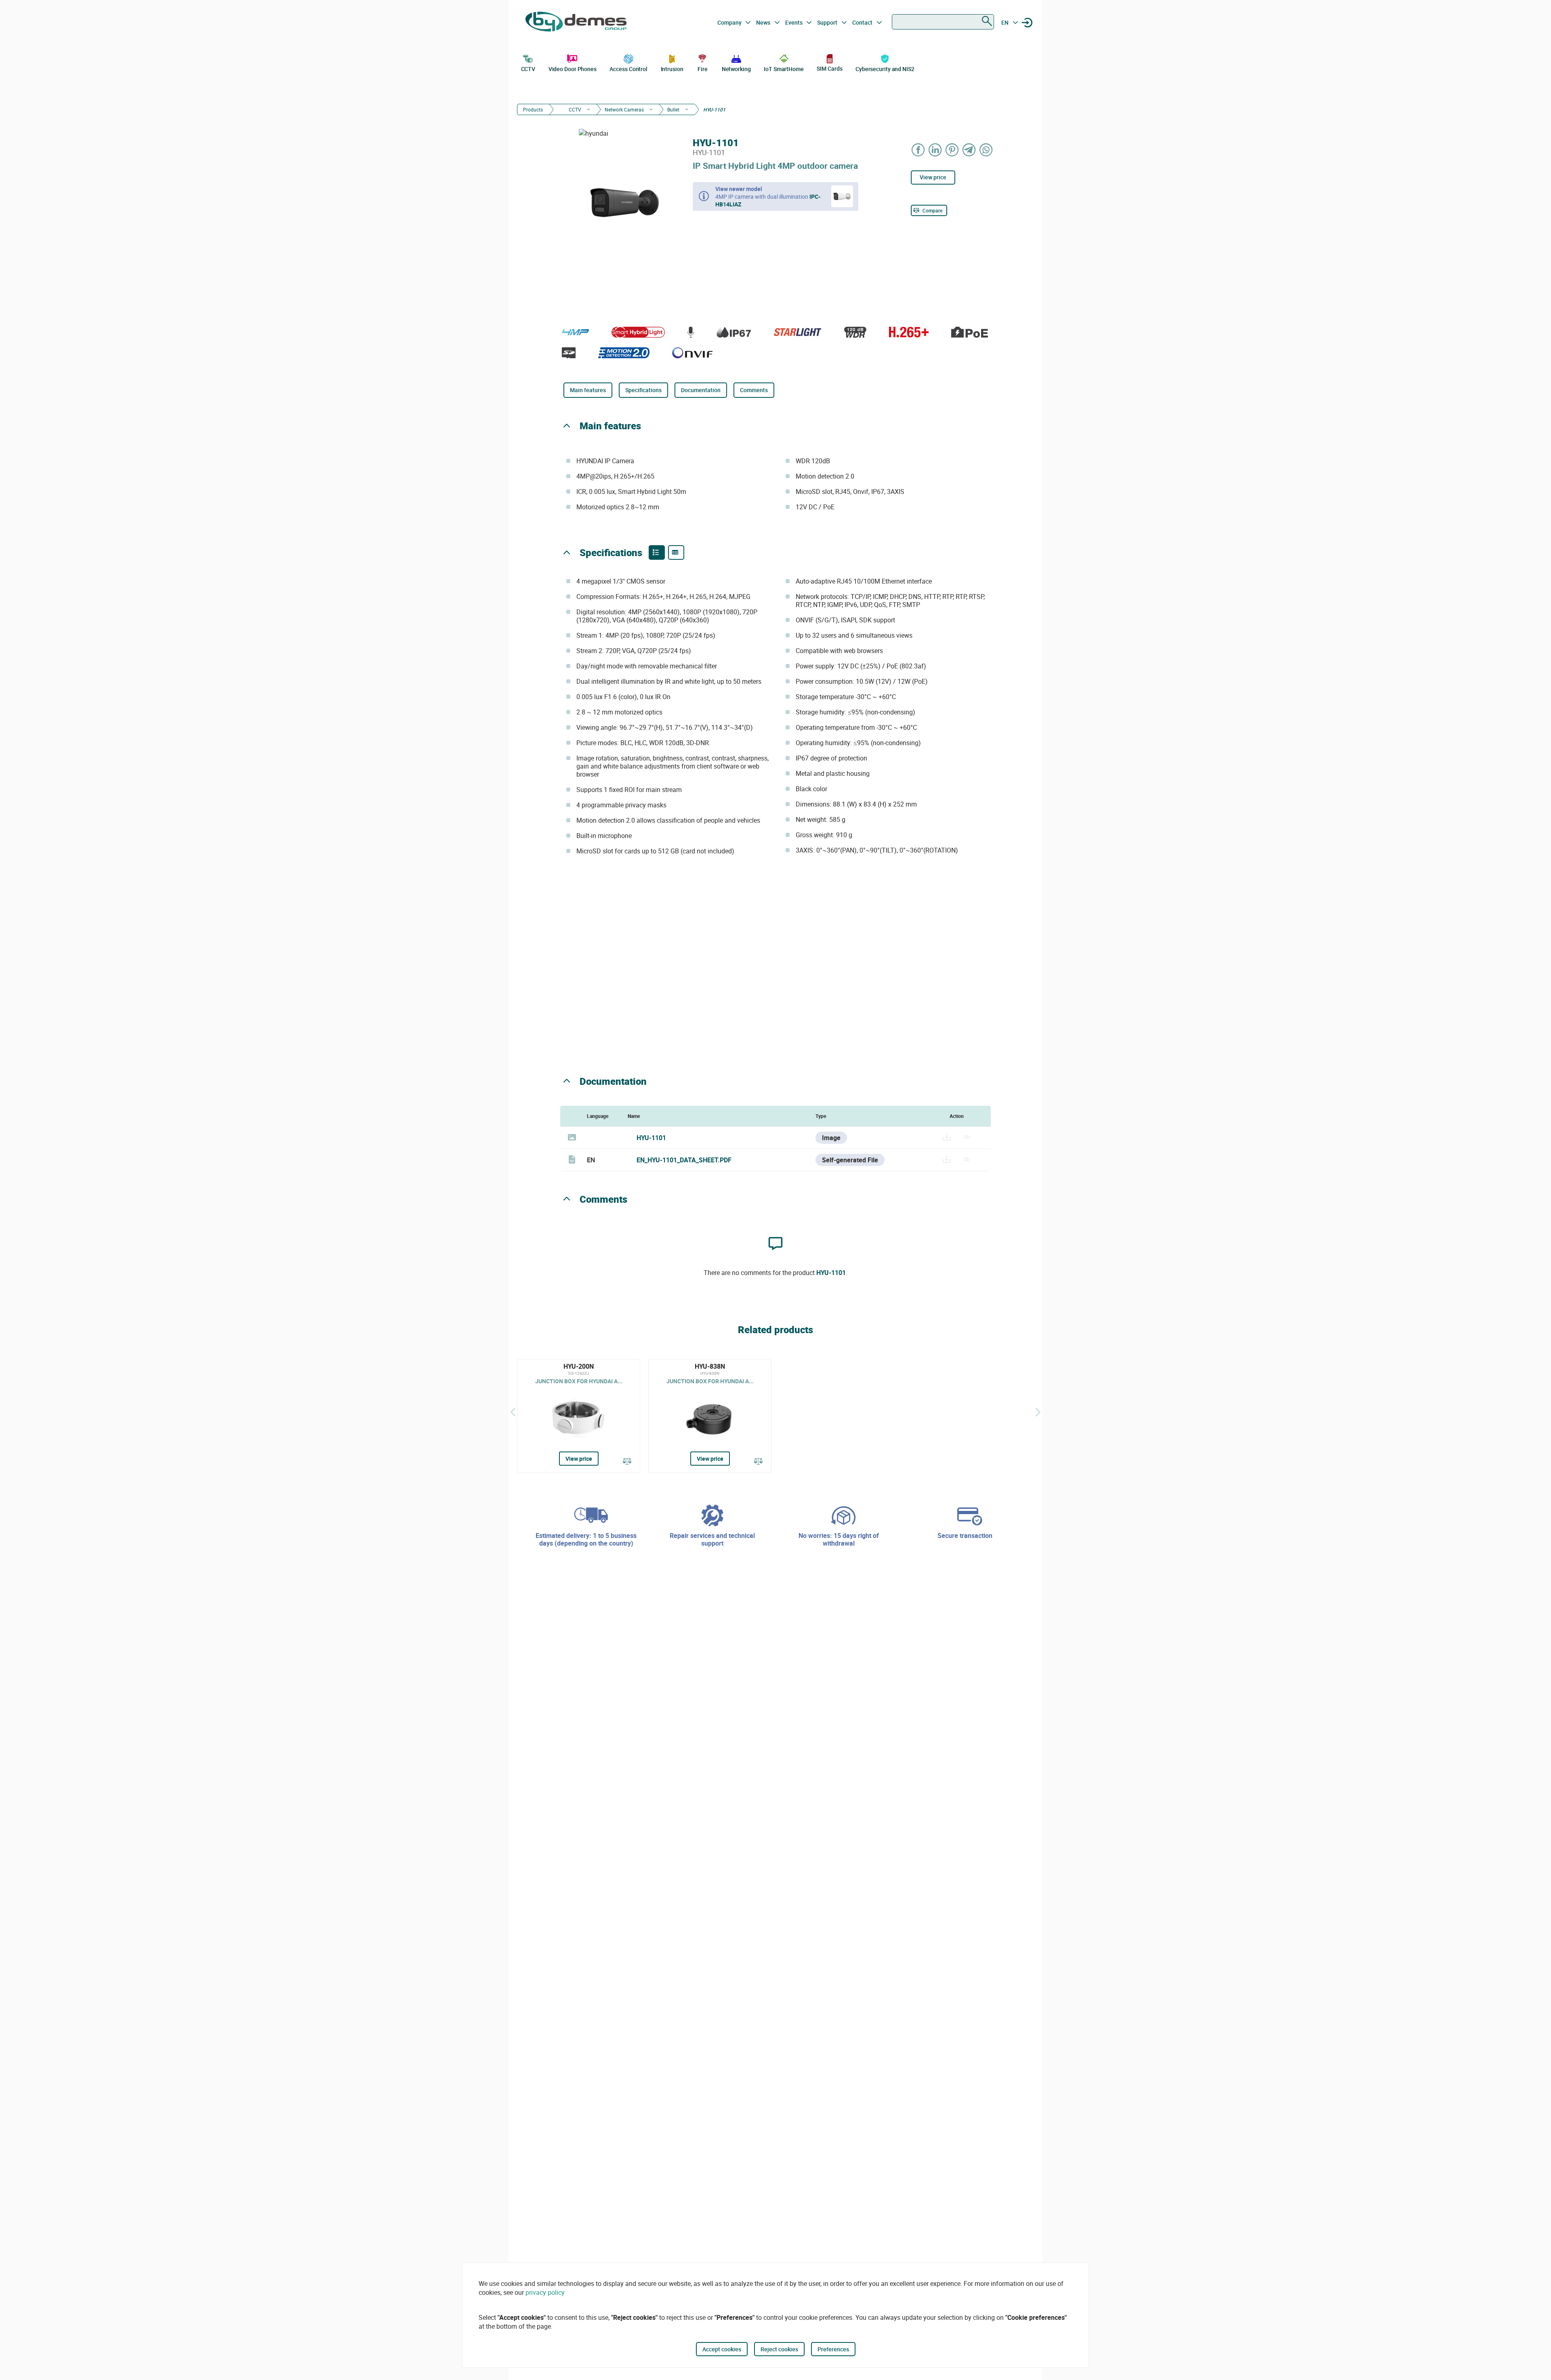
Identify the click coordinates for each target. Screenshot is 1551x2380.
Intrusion (672, 69)
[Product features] (657, 552)
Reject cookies (779, 2349)
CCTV (528, 69)
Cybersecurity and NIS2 (885, 69)
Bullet (673, 109)
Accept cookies (722, 2349)
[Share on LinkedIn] (935, 150)
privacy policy (545, 2292)
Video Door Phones (573, 69)
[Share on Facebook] (918, 150)
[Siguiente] (1038, 1412)
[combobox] (943, 22)
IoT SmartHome (784, 69)
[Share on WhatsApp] (986, 150)
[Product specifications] (676, 552)
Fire (703, 69)
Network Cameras (624, 109)
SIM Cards (829, 68)
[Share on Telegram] (969, 150)
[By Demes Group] (576, 23)
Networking (736, 69)
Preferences (833, 2349)
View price (933, 177)
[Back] (513, 1412)
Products (533, 109)
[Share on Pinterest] (952, 150)
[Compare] (627, 1462)
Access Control (628, 69)
